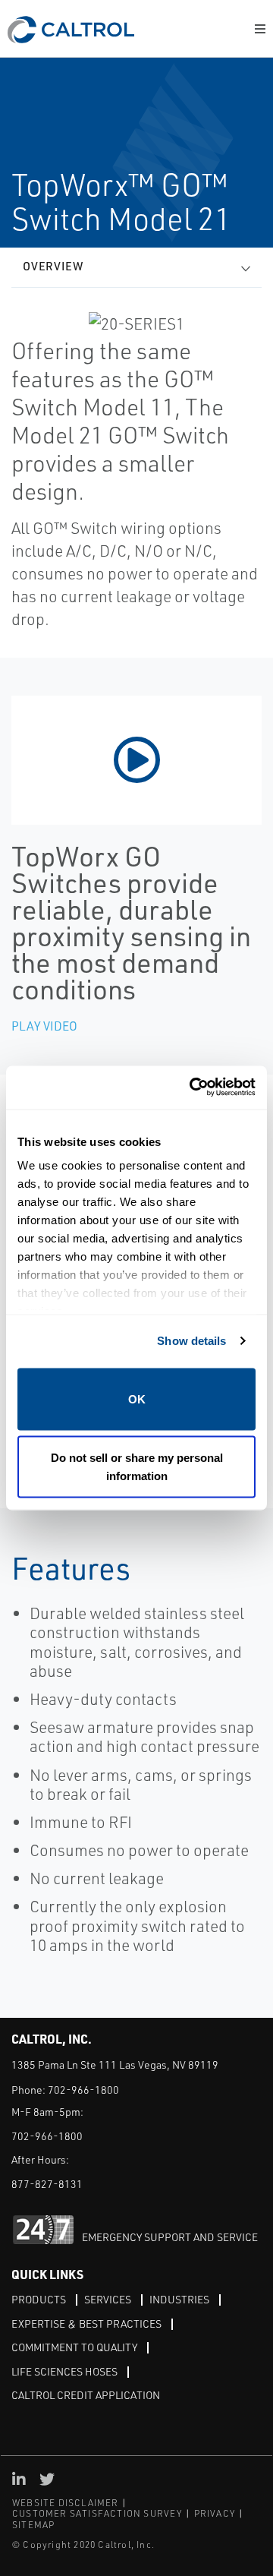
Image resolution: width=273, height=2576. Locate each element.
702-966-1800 (83, 2090)
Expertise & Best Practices (86, 2323)
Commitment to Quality (74, 2347)
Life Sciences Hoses (64, 2371)
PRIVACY (215, 2513)
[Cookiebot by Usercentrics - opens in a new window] (193, 1088)
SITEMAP (33, 2525)
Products (39, 2299)
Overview (53, 266)
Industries (179, 2299)
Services (108, 2299)
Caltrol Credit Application (86, 2395)
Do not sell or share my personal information (137, 1467)
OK (137, 1398)
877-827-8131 (47, 2184)
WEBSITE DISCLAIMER (66, 2503)
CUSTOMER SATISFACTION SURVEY (97, 2513)
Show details (191, 1341)
